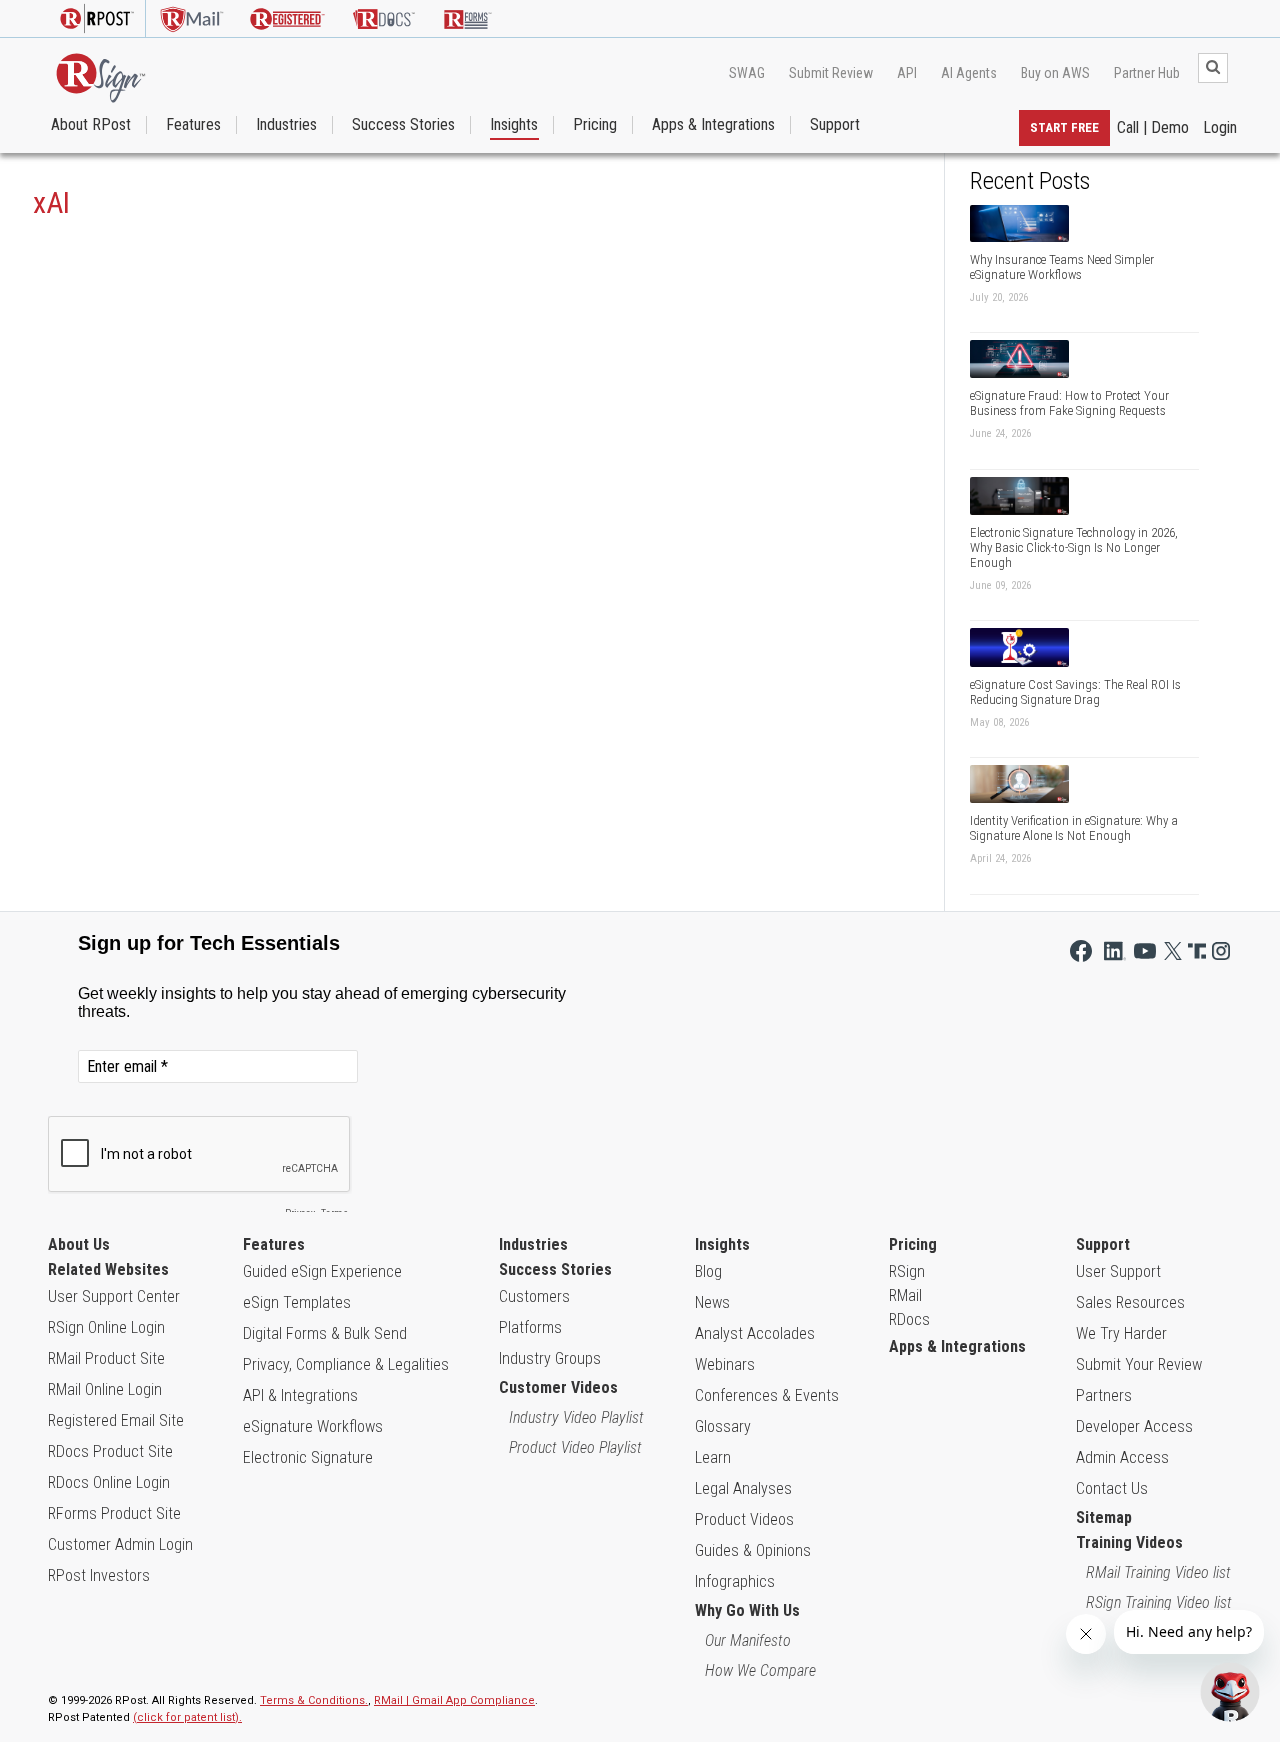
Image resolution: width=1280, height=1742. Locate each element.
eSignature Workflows (313, 1426)
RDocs (909, 1319)
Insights (514, 125)
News (712, 1302)
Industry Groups (550, 1358)
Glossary (723, 1426)
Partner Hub (1147, 73)
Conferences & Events (767, 1395)
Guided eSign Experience (322, 1271)
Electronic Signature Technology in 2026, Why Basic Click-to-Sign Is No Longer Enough (1074, 547)
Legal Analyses (743, 1488)
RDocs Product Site (110, 1451)
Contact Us (1112, 1488)
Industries (286, 125)
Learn (713, 1457)
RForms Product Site (114, 1513)
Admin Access (1122, 1457)
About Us (79, 1244)
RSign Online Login (106, 1327)
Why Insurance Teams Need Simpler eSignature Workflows (1062, 267)
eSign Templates (297, 1302)
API (907, 73)
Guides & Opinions (753, 1550)
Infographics (735, 1581)
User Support (1118, 1271)
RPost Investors (99, 1575)
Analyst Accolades (755, 1333)
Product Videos (744, 1519)
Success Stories (403, 125)
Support (835, 125)
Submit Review (831, 73)
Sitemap (1104, 1517)
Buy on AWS (1055, 73)
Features (193, 125)
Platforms (530, 1327)
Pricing (595, 125)
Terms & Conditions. (314, 1700)
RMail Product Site (106, 1358)
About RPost (91, 125)
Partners (1104, 1395)
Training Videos (1129, 1542)
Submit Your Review (1139, 1364)
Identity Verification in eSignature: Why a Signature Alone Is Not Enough (1074, 828)
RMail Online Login (105, 1389)
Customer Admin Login (120, 1544)
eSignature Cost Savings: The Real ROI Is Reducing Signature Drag (1075, 692)
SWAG (747, 73)
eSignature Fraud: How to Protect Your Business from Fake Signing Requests (1069, 403)
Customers (534, 1296)
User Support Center (114, 1296)
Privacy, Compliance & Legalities (346, 1364)
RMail (905, 1295)
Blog (708, 1271)
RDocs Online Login (109, 1482)
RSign (907, 1271)
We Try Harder (1121, 1333)
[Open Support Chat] (1230, 1692)
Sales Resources (1130, 1302)
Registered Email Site (116, 1420)
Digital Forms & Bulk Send (325, 1333)
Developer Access (1134, 1426)
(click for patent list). (187, 1717)
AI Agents (969, 73)
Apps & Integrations (713, 125)
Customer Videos (558, 1387)
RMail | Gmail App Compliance (454, 1700)
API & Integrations (300, 1395)
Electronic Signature (308, 1457)
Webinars (725, 1364)
